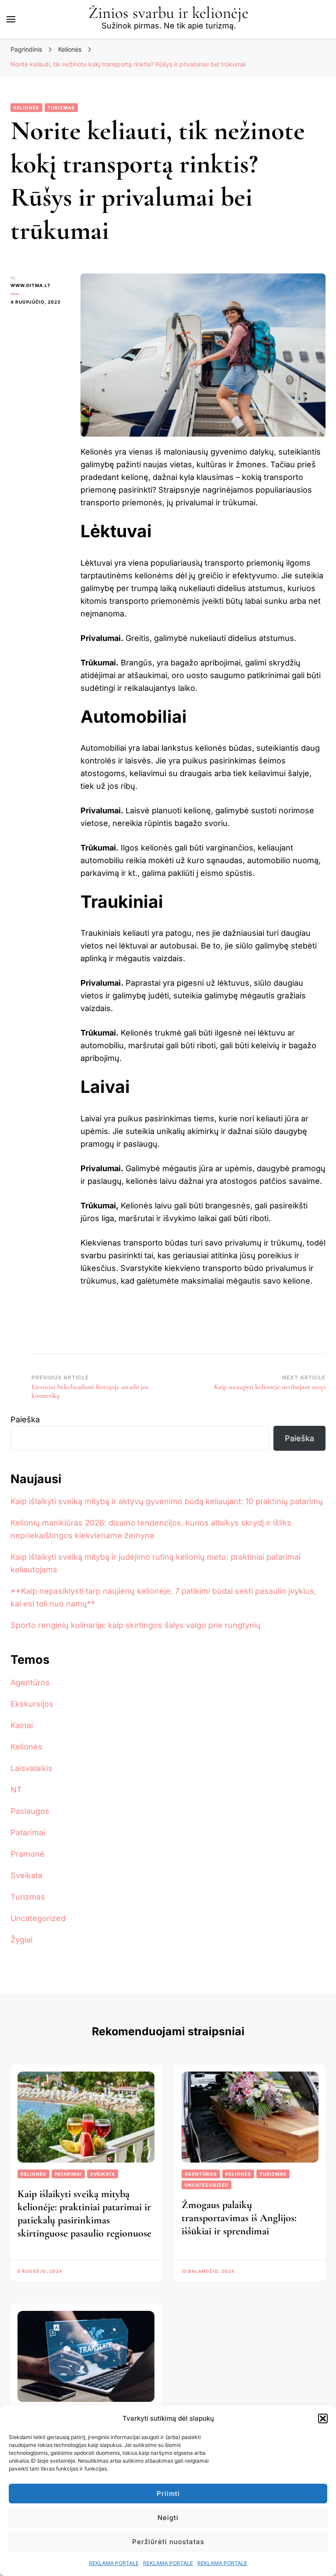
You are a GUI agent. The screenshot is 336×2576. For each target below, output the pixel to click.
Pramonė (28, 1854)
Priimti (168, 2494)
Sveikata (26, 1875)
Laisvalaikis (31, 1768)
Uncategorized (38, 1918)
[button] (323, 2418)
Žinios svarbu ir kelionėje (168, 13)
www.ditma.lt (31, 285)
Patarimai (28, 1832)
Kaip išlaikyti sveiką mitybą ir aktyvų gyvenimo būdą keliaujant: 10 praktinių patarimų (167, 1501)
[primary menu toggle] (11, 19)
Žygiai (21, 1940)
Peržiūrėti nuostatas (168, 2542)
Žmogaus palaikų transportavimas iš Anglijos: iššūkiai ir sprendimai (239, 2218)
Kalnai (22, 1725)
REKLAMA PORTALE (114, 2563)
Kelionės (26, 108)
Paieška (25, 1419)
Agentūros (30, 1682)
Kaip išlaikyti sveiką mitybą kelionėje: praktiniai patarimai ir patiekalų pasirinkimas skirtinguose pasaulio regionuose (84, 2214)
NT (16, 1790)
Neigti (168, 2518)
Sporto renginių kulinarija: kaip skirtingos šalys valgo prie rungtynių (136, 1625)
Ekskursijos (32, 1704)
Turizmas (61, 108)
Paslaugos (30, 1811)
